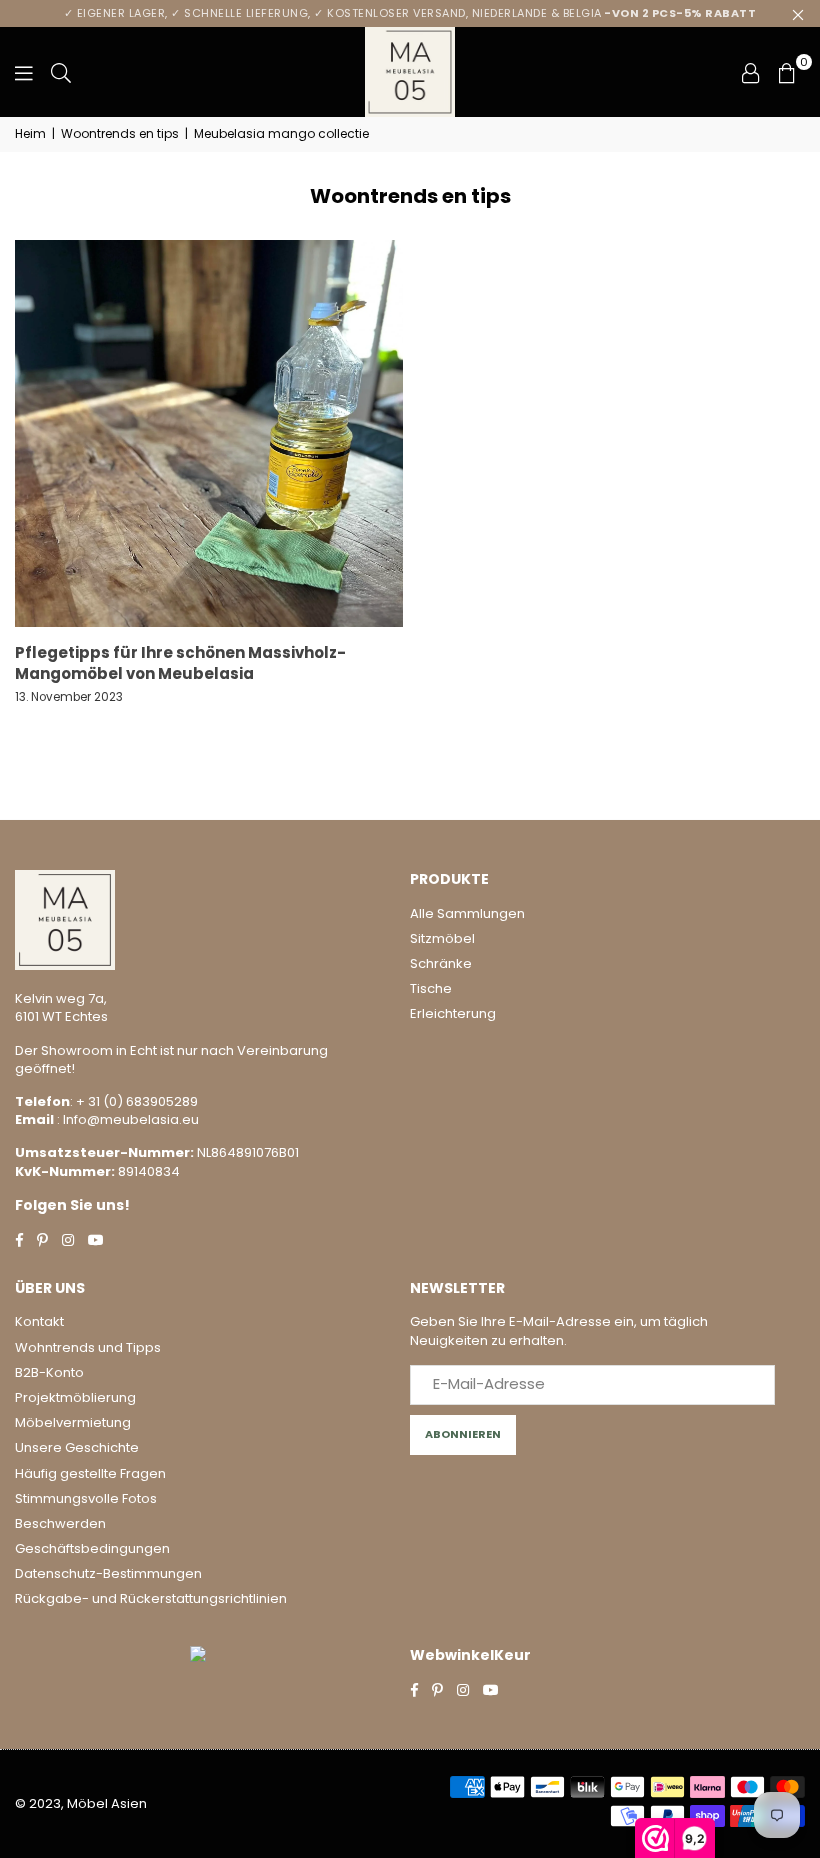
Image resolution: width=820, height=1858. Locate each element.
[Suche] (61, 72)
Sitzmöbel (442, 938)
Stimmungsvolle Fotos (86, 1498)
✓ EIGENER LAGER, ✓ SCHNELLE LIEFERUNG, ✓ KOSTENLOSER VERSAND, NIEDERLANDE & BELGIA (410, 13)
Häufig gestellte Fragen (90, 1473)
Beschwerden (60, 1523)
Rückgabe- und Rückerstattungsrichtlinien (151, 1598)
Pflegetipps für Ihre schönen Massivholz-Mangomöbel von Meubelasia (180, 663)
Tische (431, 988)
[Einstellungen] (751, 72)
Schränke (441, 963)
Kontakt (39, 1321)
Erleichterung (453, 1013)
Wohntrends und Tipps (88, 1347)
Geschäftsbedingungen (92, 1548)
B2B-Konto (49, 1372)
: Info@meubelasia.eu (126, 1119)
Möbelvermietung (73, 1422)
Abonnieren (463, 1434)
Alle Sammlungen (467, 913)
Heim (30, 134)
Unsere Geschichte (77, 1447)
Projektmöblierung (75, 1397)
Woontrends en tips (120, 134)
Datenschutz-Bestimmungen (108, 1573)
